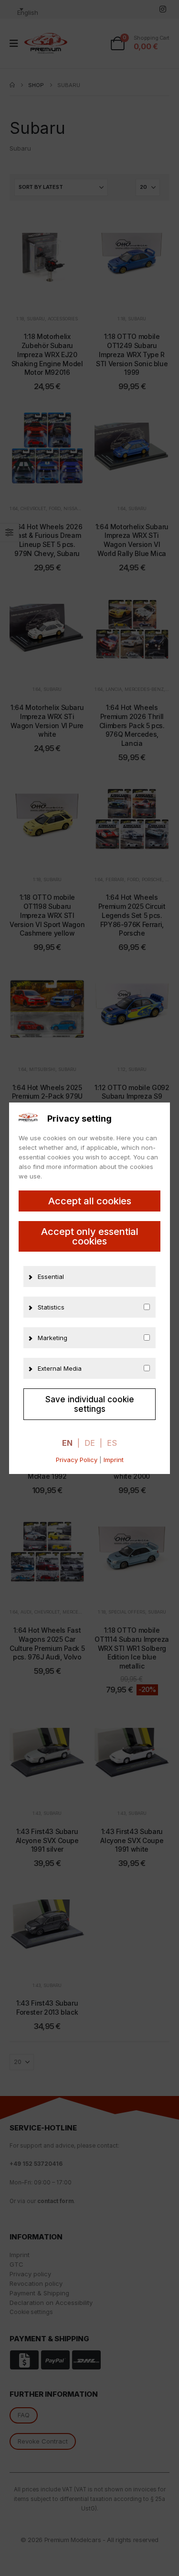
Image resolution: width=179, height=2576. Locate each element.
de (90, 1443)
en (67, 1443)
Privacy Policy (77, 1460)
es (112, 1443)
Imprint (114, 1460)
